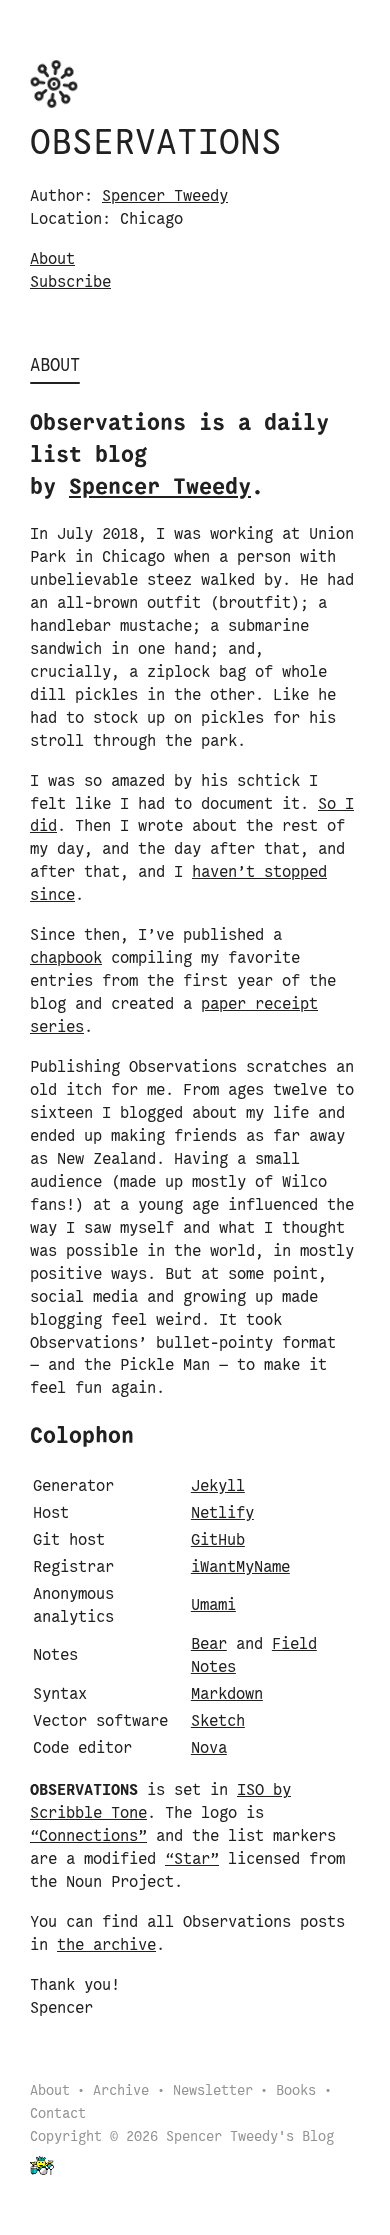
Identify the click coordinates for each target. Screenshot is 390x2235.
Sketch (218, 1721)
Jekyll (218, 1486)
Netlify (222, 1513)
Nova (209, 1748)
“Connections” (88, 1836)
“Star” (192, 1859)
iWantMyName (240, 1567)
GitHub (218, 1540)
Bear (209, 1644)
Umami (213, 1605)
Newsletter (213, 2091)
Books (296, 2091)
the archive (106, 1945)
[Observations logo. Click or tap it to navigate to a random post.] (54, 83)
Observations (156, 144)
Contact (58, 2114)
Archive (121, 2091)
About (52, 259)
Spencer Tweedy (165, 196)
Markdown (227, 1694)
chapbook (66, 958)
